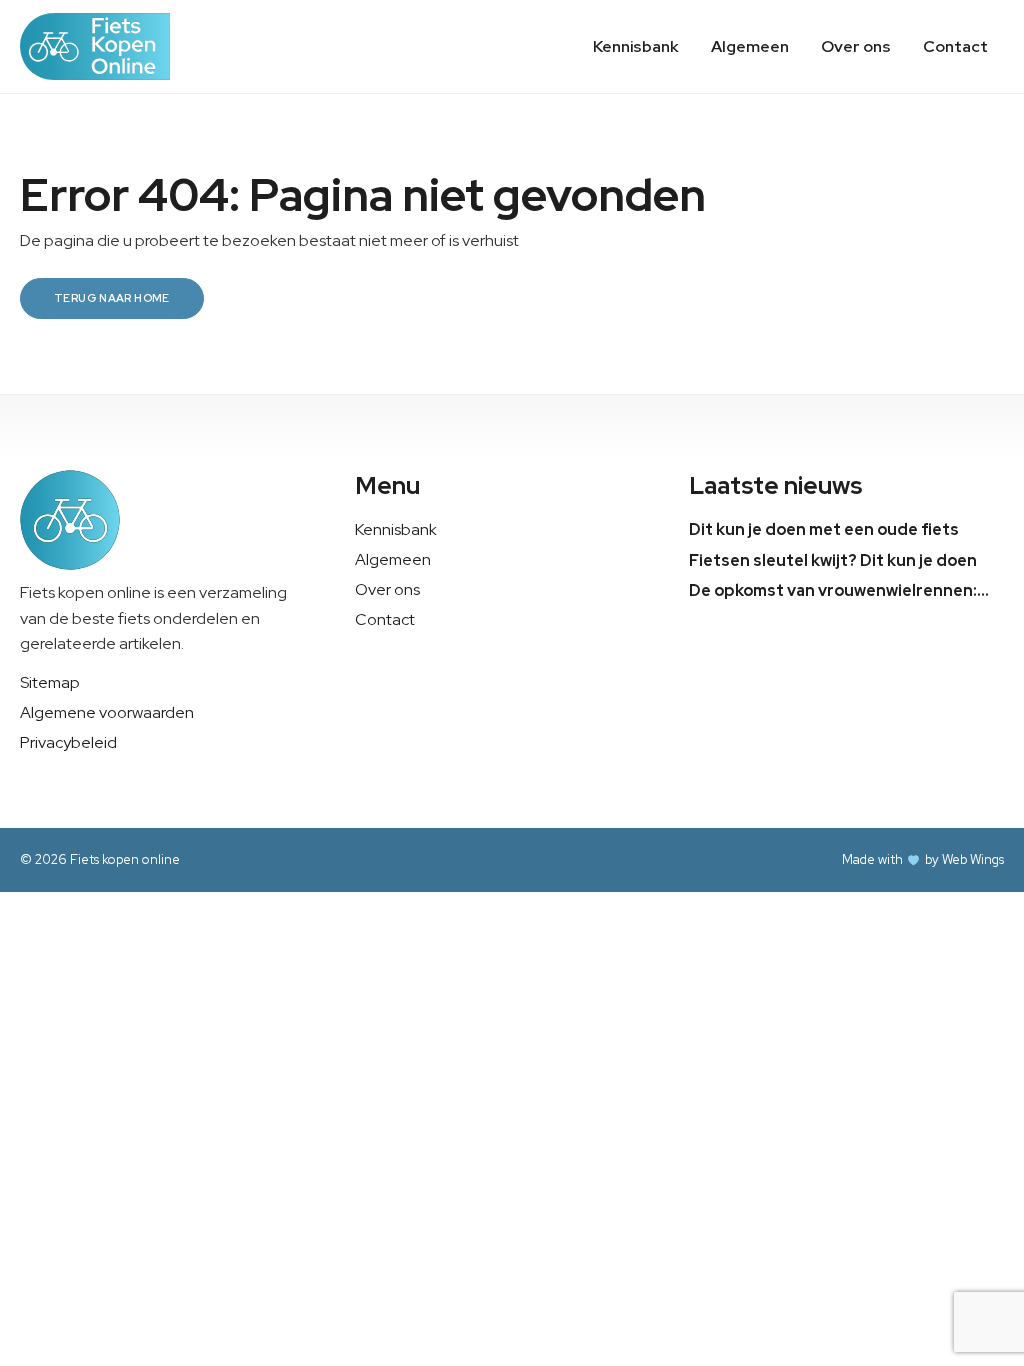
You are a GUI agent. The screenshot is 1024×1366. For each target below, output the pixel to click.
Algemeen (750, 46)
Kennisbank (636, 46)
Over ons (856, 46)
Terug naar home (112, 298)
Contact (955, 46)
